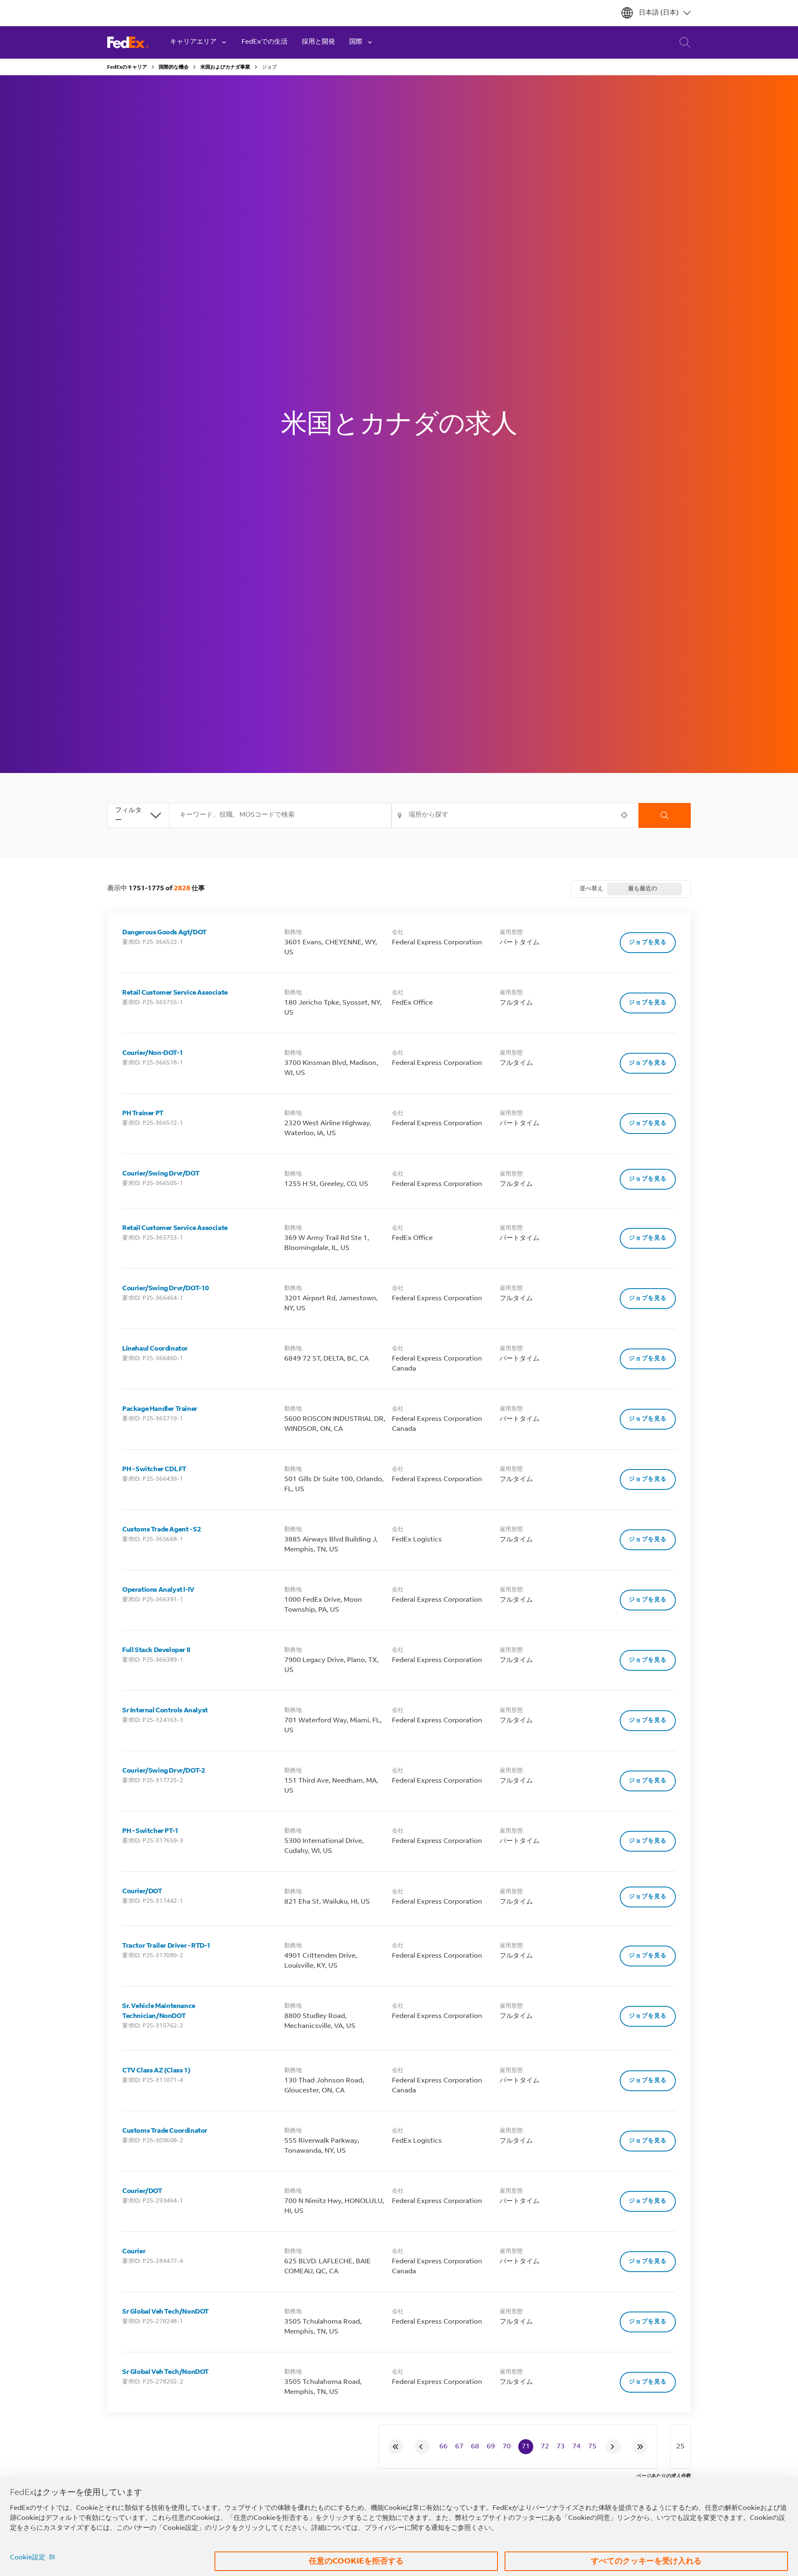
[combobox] (280, 815)
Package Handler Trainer (160, 1409)
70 (507, 2447)
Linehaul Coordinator (155, 1349)
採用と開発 (318, 42)
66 (443, 2447)
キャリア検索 (679, 43)
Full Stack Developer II (156, 1650)
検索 (665, 815)
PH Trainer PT (143, 1114)
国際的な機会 (174, 67)
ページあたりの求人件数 (663, 2476)
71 (526, 2447)
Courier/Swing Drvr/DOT (161, 1174)
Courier (134, 2252)
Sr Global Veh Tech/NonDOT (165, 2312)
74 (576, 2447)
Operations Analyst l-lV (158, 1590)
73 (561, 2447)
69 (491, 2447)
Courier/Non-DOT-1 (153, 1053)
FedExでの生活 (265, 42)
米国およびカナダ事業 (225, 67)
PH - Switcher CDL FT (154, 1470)
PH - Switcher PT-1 (150, 1831)
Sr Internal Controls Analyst (165, 1711)
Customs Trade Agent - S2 (161, 1530)
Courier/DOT (142, 1892)
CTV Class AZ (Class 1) (156, 2071)
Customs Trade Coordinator (165, 2131)
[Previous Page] (422, 2447)
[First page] (396, 2447)
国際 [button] (356, 42)
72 (545, 2447)
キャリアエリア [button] (193, 42)
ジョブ (269, 67)
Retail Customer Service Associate (175, 993)
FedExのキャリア (127, 67)
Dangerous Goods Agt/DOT (164, 933)
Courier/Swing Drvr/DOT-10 (166, 1289)
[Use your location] (627, 815)
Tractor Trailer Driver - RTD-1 (166, 1946)
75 (592, 2447)
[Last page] (640, 2447)
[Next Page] (613, 2447)
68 (475, 2447)
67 (459, 2447)
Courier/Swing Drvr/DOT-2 (164, 1771)
